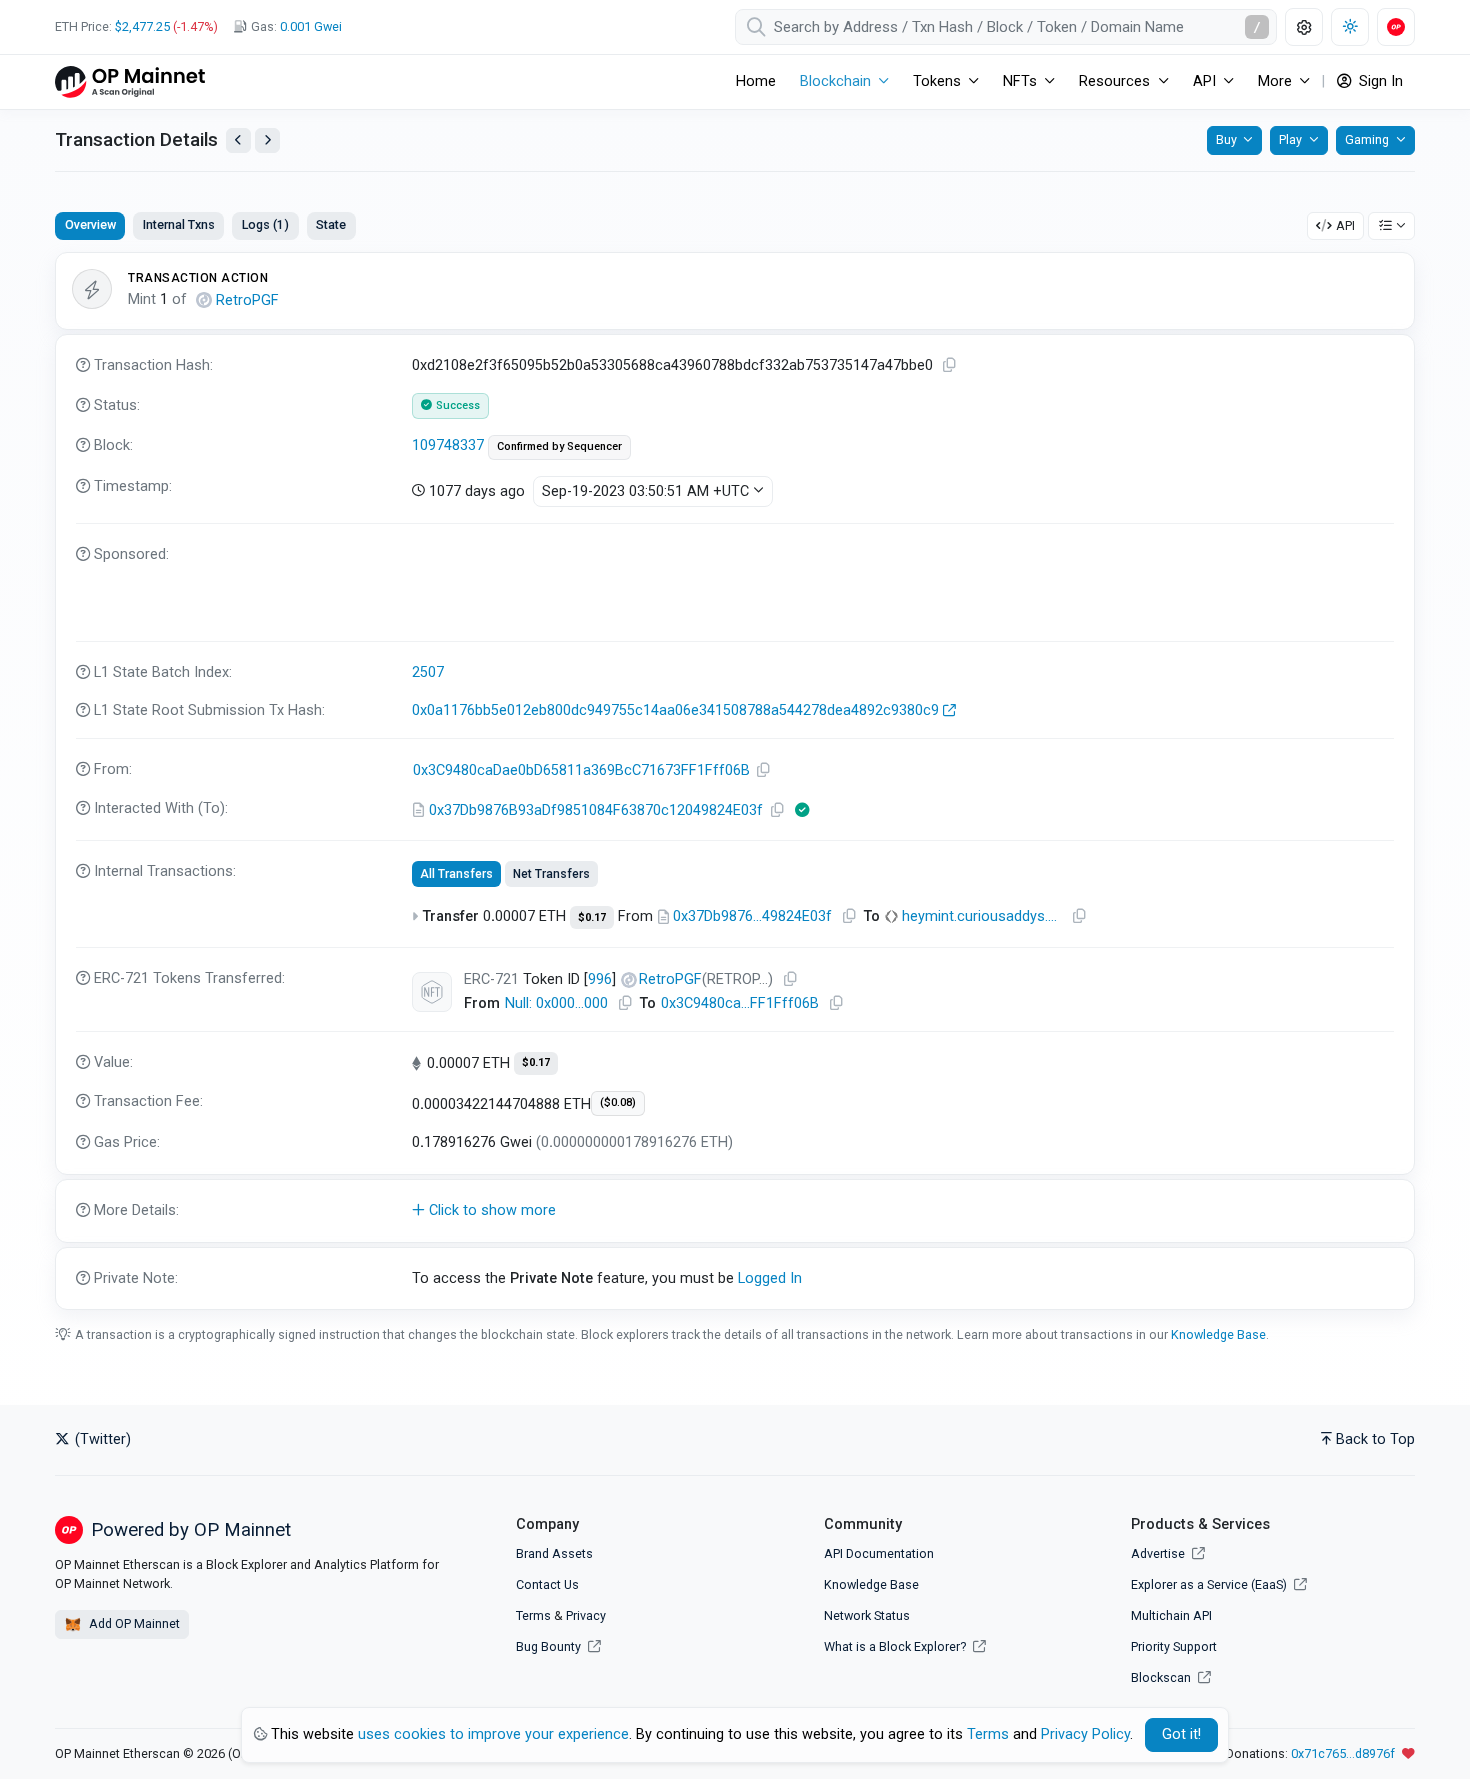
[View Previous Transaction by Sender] (238, 140)
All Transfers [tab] (456, 874)
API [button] (1204, 81)
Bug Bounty (548, 1646)
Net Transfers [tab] (551, 874)
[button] (735, 1211)
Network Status (867, 1615)
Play (1290, 139)
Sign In (1379, 81)
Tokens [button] (937, 81)
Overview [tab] (90, 224)
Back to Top (1375, 1439)
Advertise (1159, 1553)
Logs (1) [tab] (265, 224)
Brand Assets (554, 1553)
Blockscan (1162, 1677)
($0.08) (618, 1102)
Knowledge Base (1218, 1334)
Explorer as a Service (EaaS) (1210, 1584)
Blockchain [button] (835, 81)
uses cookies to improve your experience (493, 1734)
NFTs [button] (1020, 81)
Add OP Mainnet (133, 1623)
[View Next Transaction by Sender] (267, 140)
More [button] (1275, 81)
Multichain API (1171, 1615)
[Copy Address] (764, 770)
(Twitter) (101, 1439)
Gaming (1367, 139)
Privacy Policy (1085, 1734)
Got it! (1181, 1734)
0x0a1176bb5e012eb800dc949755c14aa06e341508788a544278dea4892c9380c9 (675, 710)
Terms (533, 1615)
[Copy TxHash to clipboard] (950, 365)
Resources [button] (1114, 81)
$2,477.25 (142, 26)
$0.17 (592, 917)
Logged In (770, 1278)
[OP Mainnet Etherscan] (130, 81)
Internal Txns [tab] (179, 224)
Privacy (586, 1615)
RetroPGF (247, 300)
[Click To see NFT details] (432, 992)
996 (600, 979)
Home (756, 81)
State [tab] (331, 224)
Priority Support (1174, 1646)
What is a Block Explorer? (896, 1646)
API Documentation (879, 1553)
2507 (428, 672)
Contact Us (547, 1584)
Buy (1226, 139)
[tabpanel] (735, 781)
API (1345, 225)
